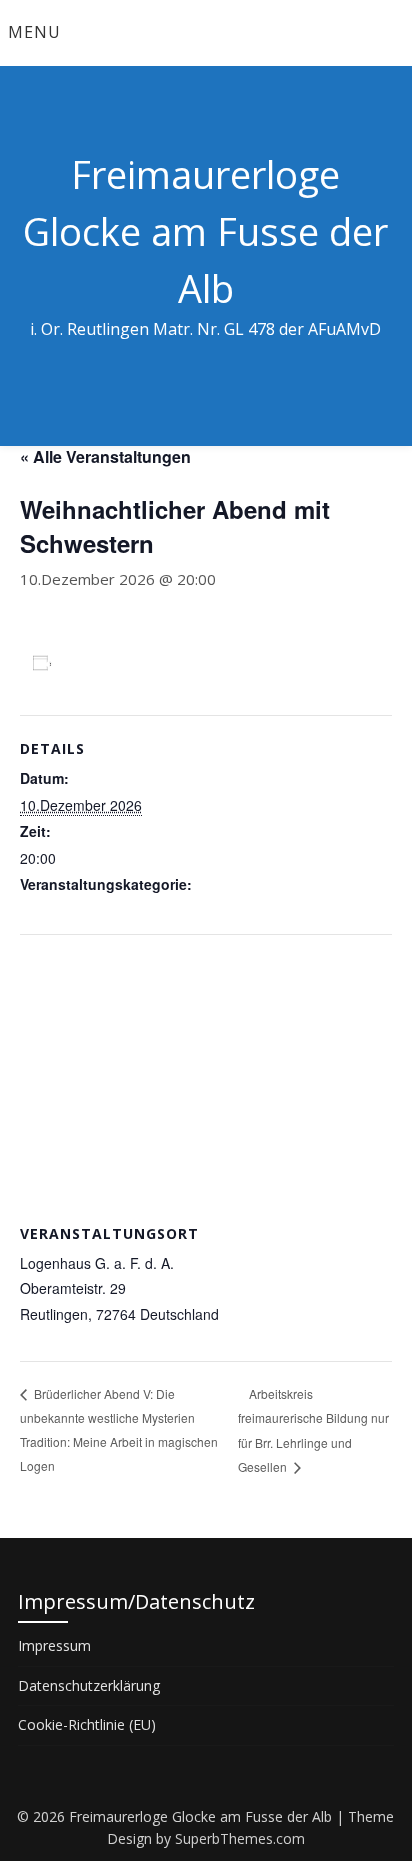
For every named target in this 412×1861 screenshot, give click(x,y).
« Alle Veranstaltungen (105, 456)
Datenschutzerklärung (89, 1685)
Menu (34, 32)
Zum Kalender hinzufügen (154, 663)
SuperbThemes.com (240, 1838)
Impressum (54, 1645)
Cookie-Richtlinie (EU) (87, 1724)
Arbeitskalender (69, 911)
